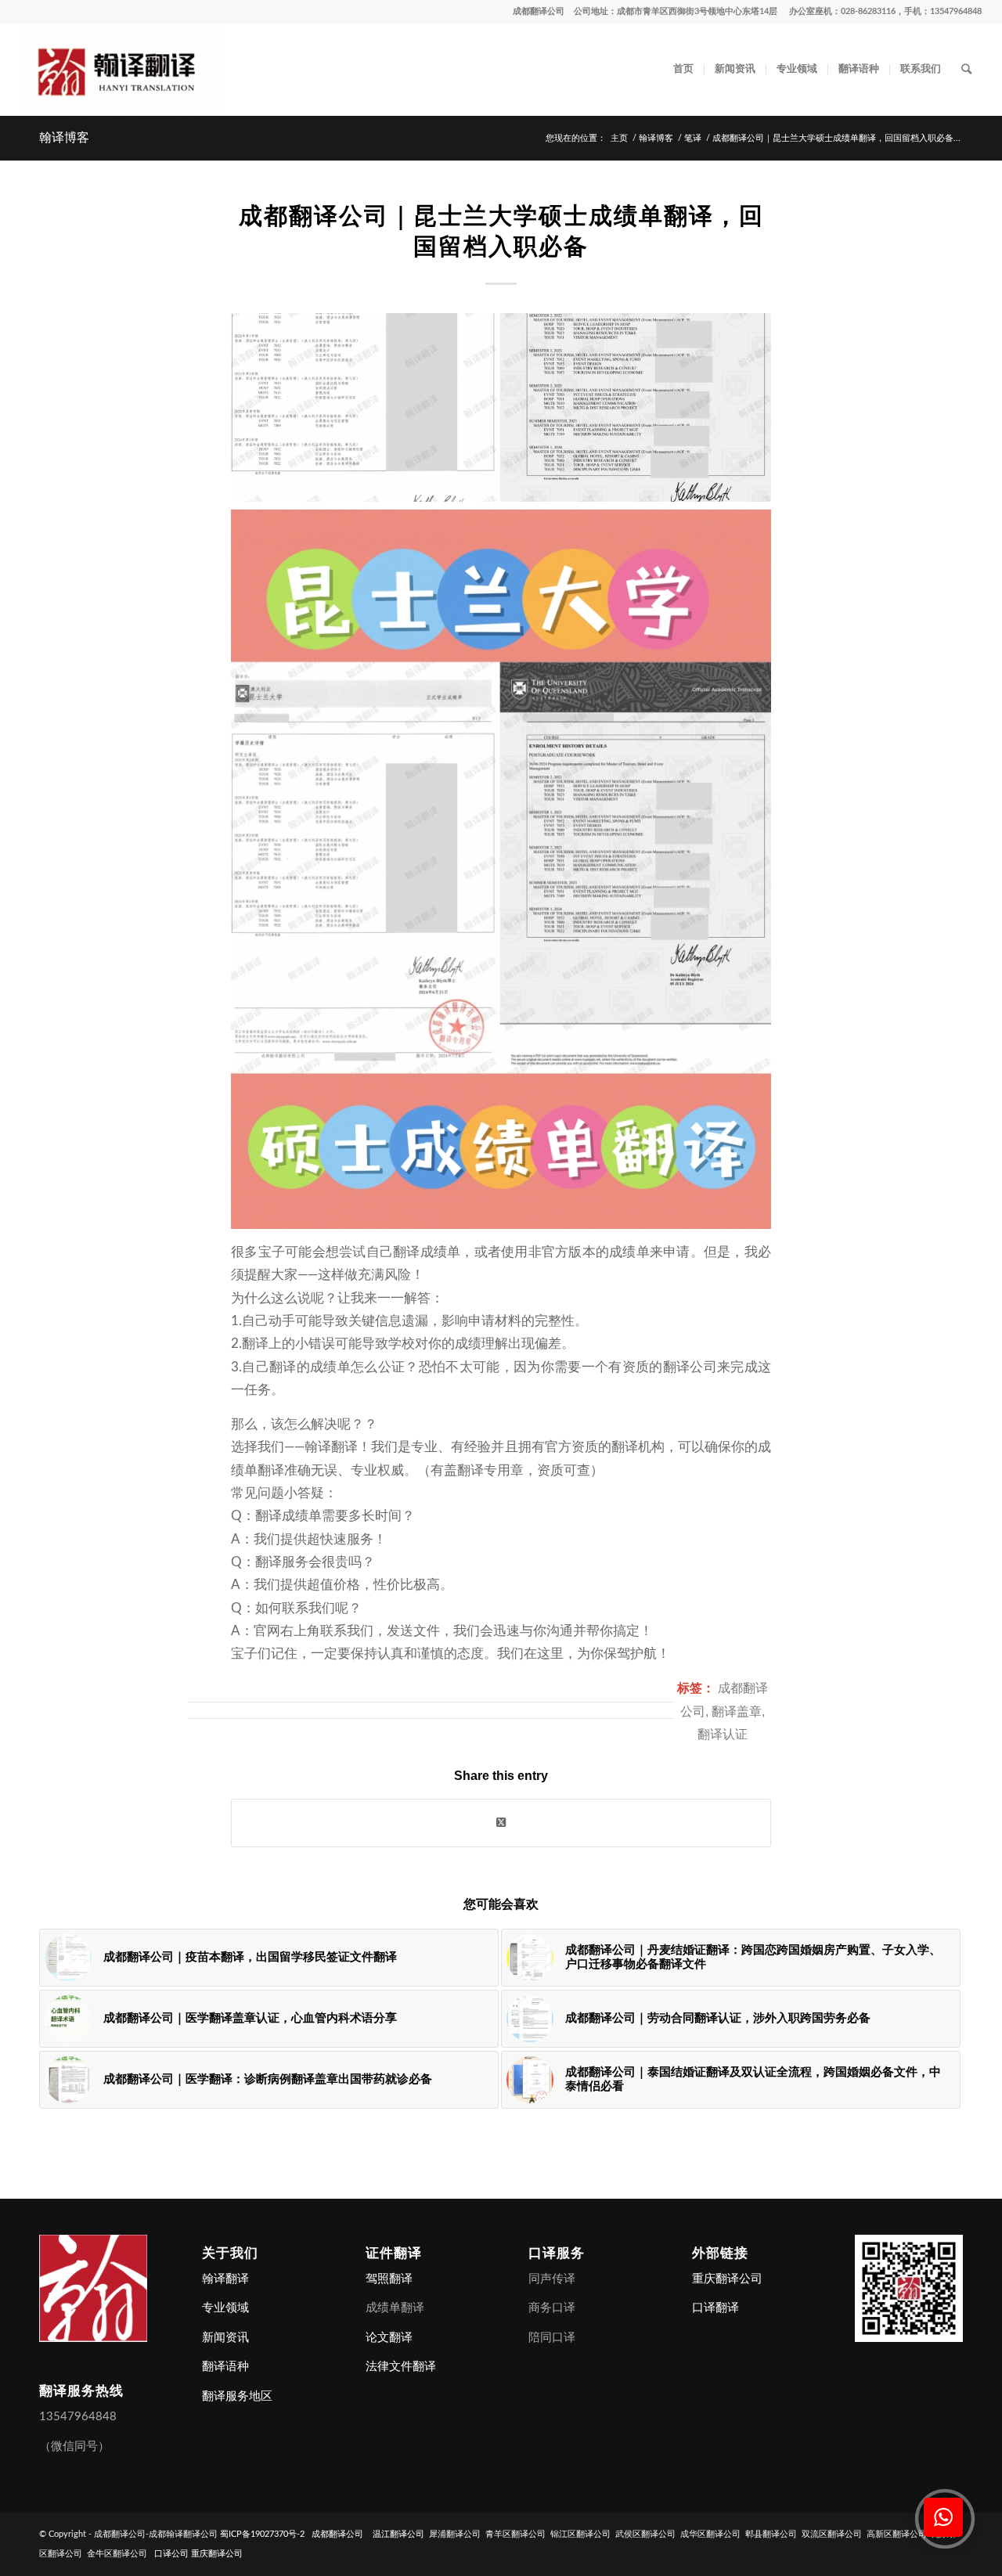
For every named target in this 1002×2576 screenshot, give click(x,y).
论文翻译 (389, 2338)
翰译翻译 (225, 2279)
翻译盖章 (737, 1711)
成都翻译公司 (539, 11)
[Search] (966, 70)
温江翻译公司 (398, 2534)
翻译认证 (723, 1734)
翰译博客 (64, 137)
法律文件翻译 (401, 2367)
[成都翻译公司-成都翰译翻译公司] (123, 70)
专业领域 (225, 2308)
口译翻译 (715, 2308)
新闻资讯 (225, 2338)
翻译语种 (225, 2367)
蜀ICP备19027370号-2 (262, 2534)
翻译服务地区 (237, 2396)
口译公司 (171, 2554)
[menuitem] (683, 70)
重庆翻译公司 (727, 2279)
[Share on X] (501, 1823)
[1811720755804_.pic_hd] (501, 407)
